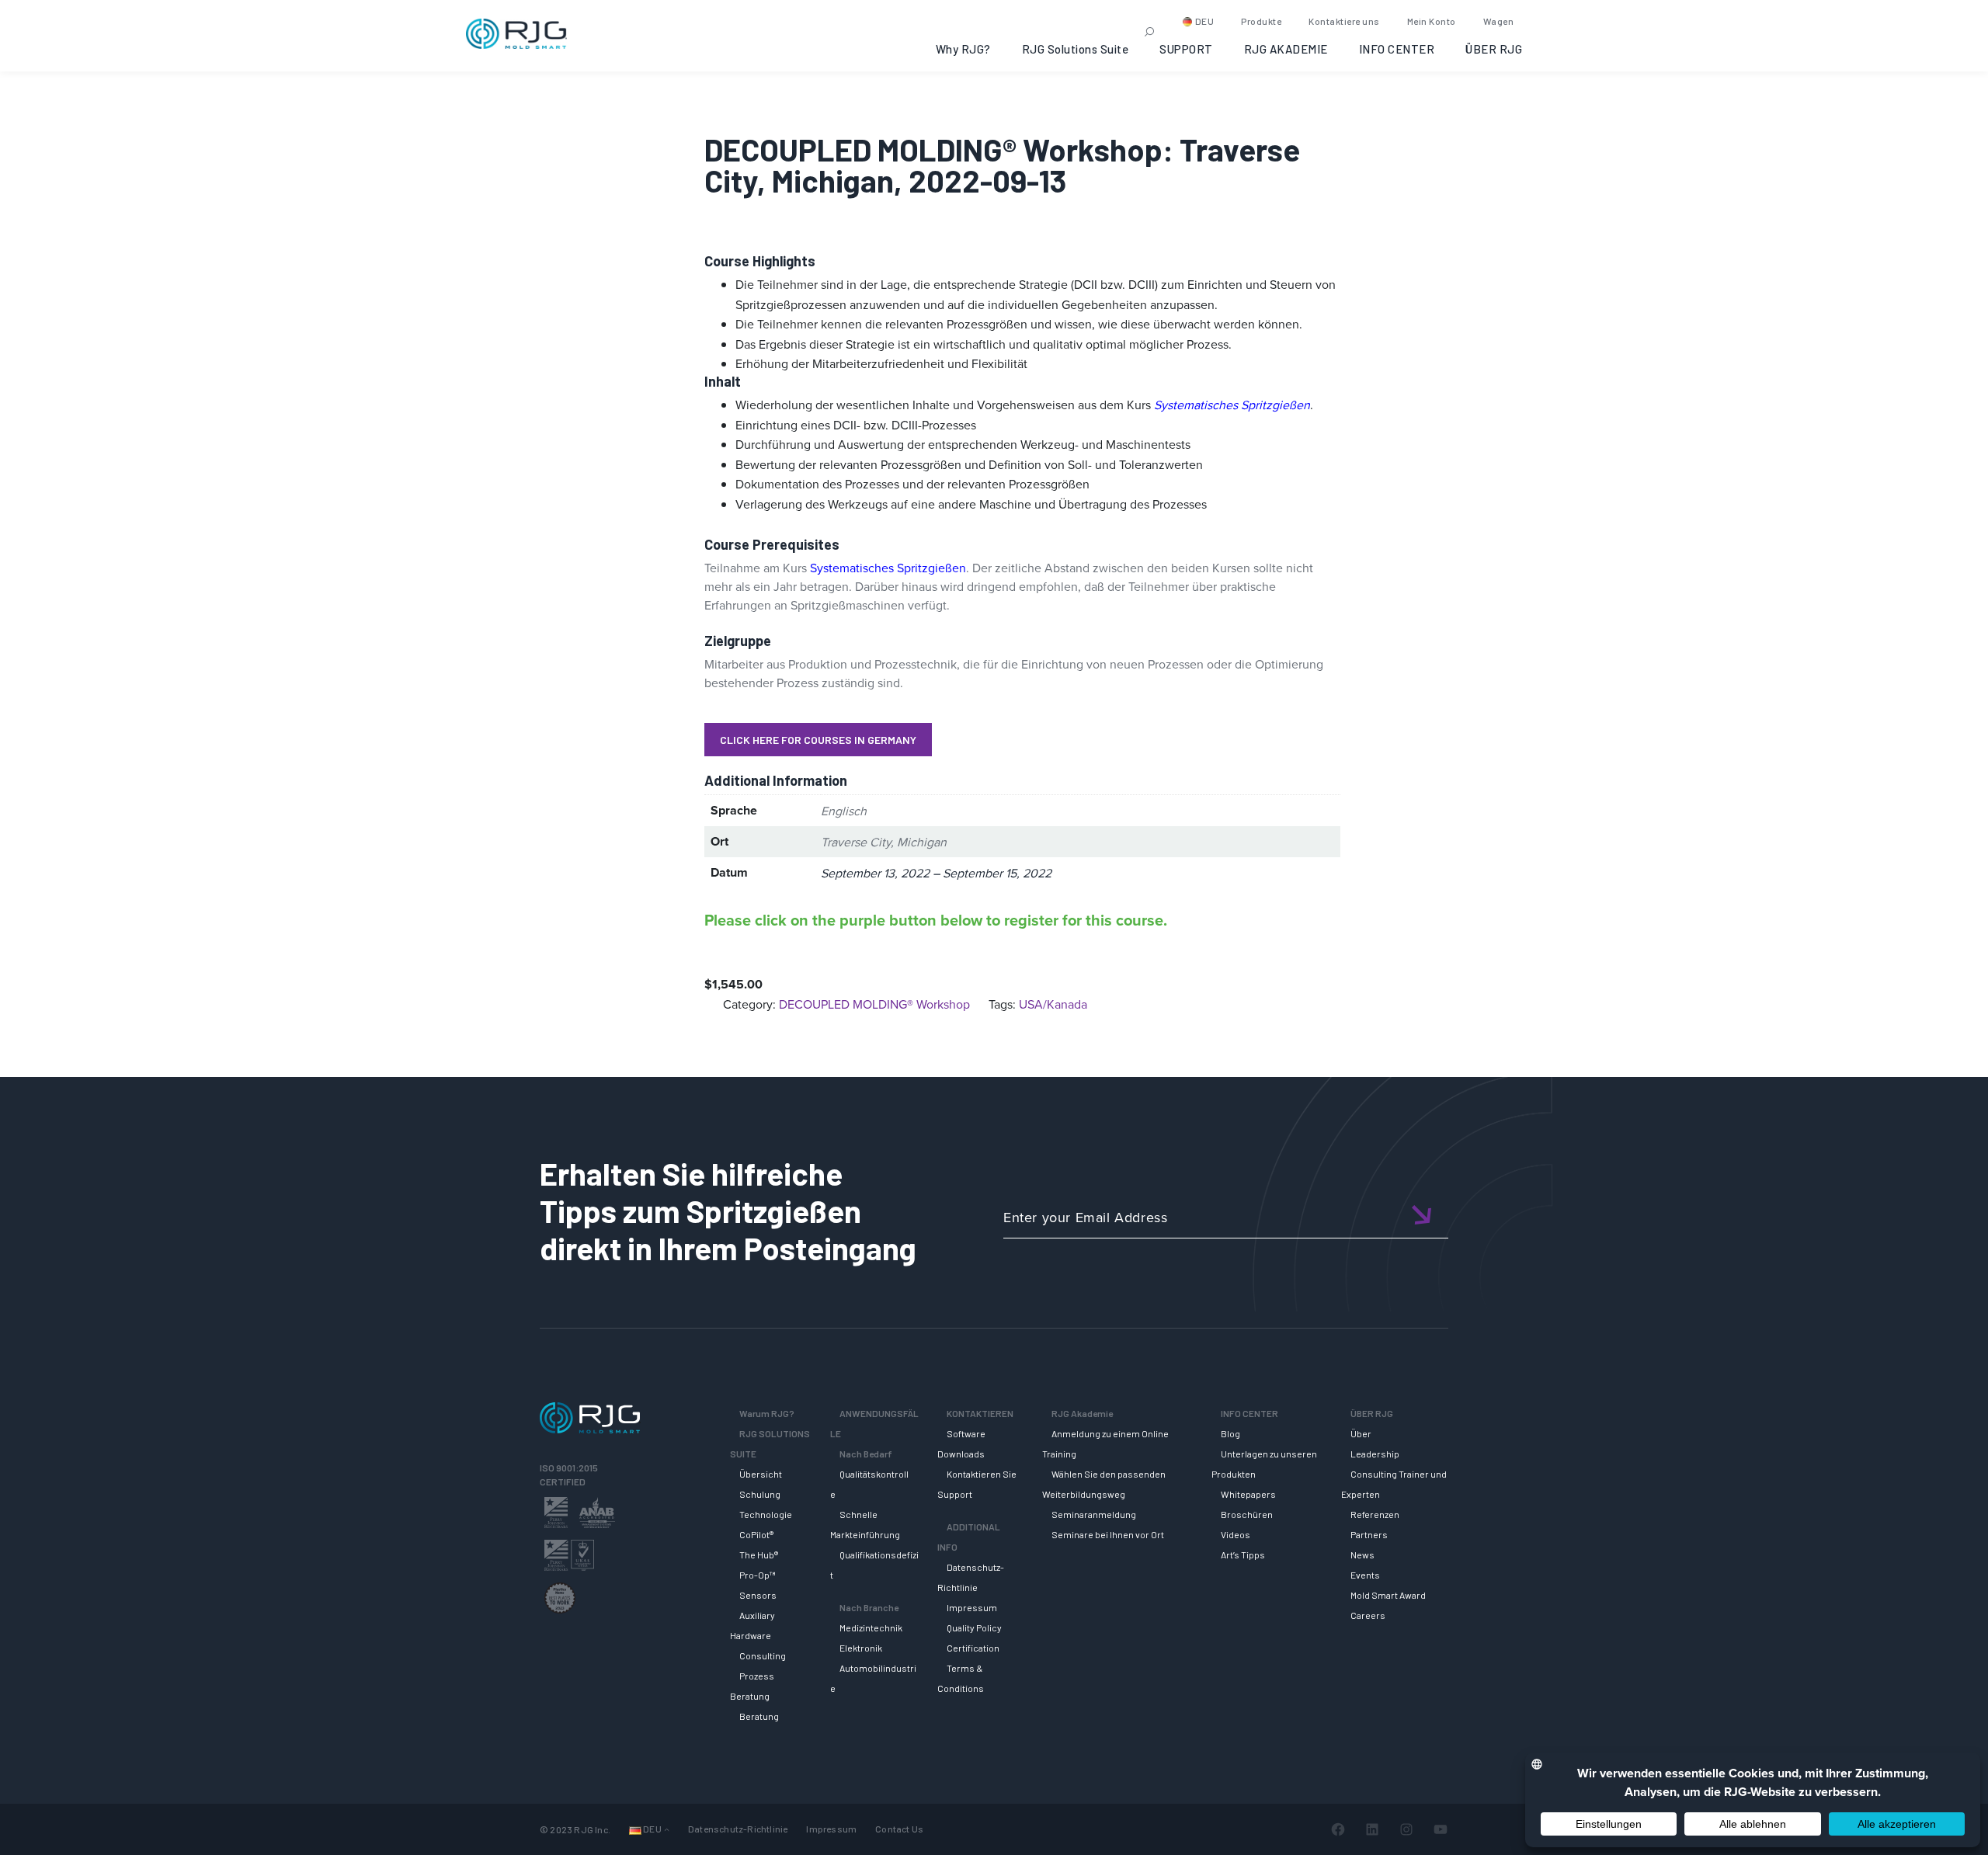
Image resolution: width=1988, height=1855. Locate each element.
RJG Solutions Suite (1076, 49)
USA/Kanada (1053, 1004)
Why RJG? (963, 49)
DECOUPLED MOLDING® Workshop (874, 1004)
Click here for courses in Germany (818, 740)
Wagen (1499, 21)
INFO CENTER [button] (1397, 49)
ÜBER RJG (1494, 49)
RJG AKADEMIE (1286, 49)
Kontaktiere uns (1344, 21)
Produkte (1261, 21)
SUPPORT (1186, 49)
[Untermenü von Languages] (667, 1829)
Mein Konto (1432, 21)
